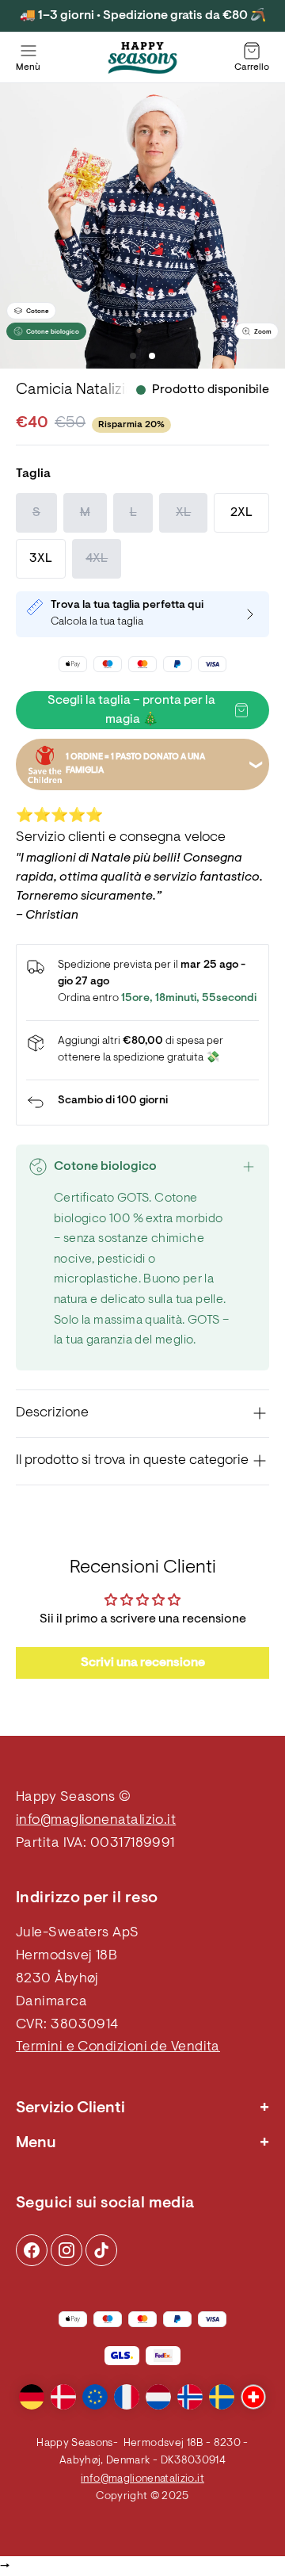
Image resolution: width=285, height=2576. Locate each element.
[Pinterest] (66, 2250)
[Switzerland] (253, 2397)
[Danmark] (63, 2397)
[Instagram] (32, 2250)
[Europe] (95, 2397)
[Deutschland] (32, 2397)
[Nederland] (158, 2397)
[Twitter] (101, 2250)
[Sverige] (222, 2397)
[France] (127, 2397)
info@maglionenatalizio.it (96, 1821)
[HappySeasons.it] (142, 58)
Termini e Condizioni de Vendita (118, 2047)
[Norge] (190, 2397)
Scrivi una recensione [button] (143, 1663)
